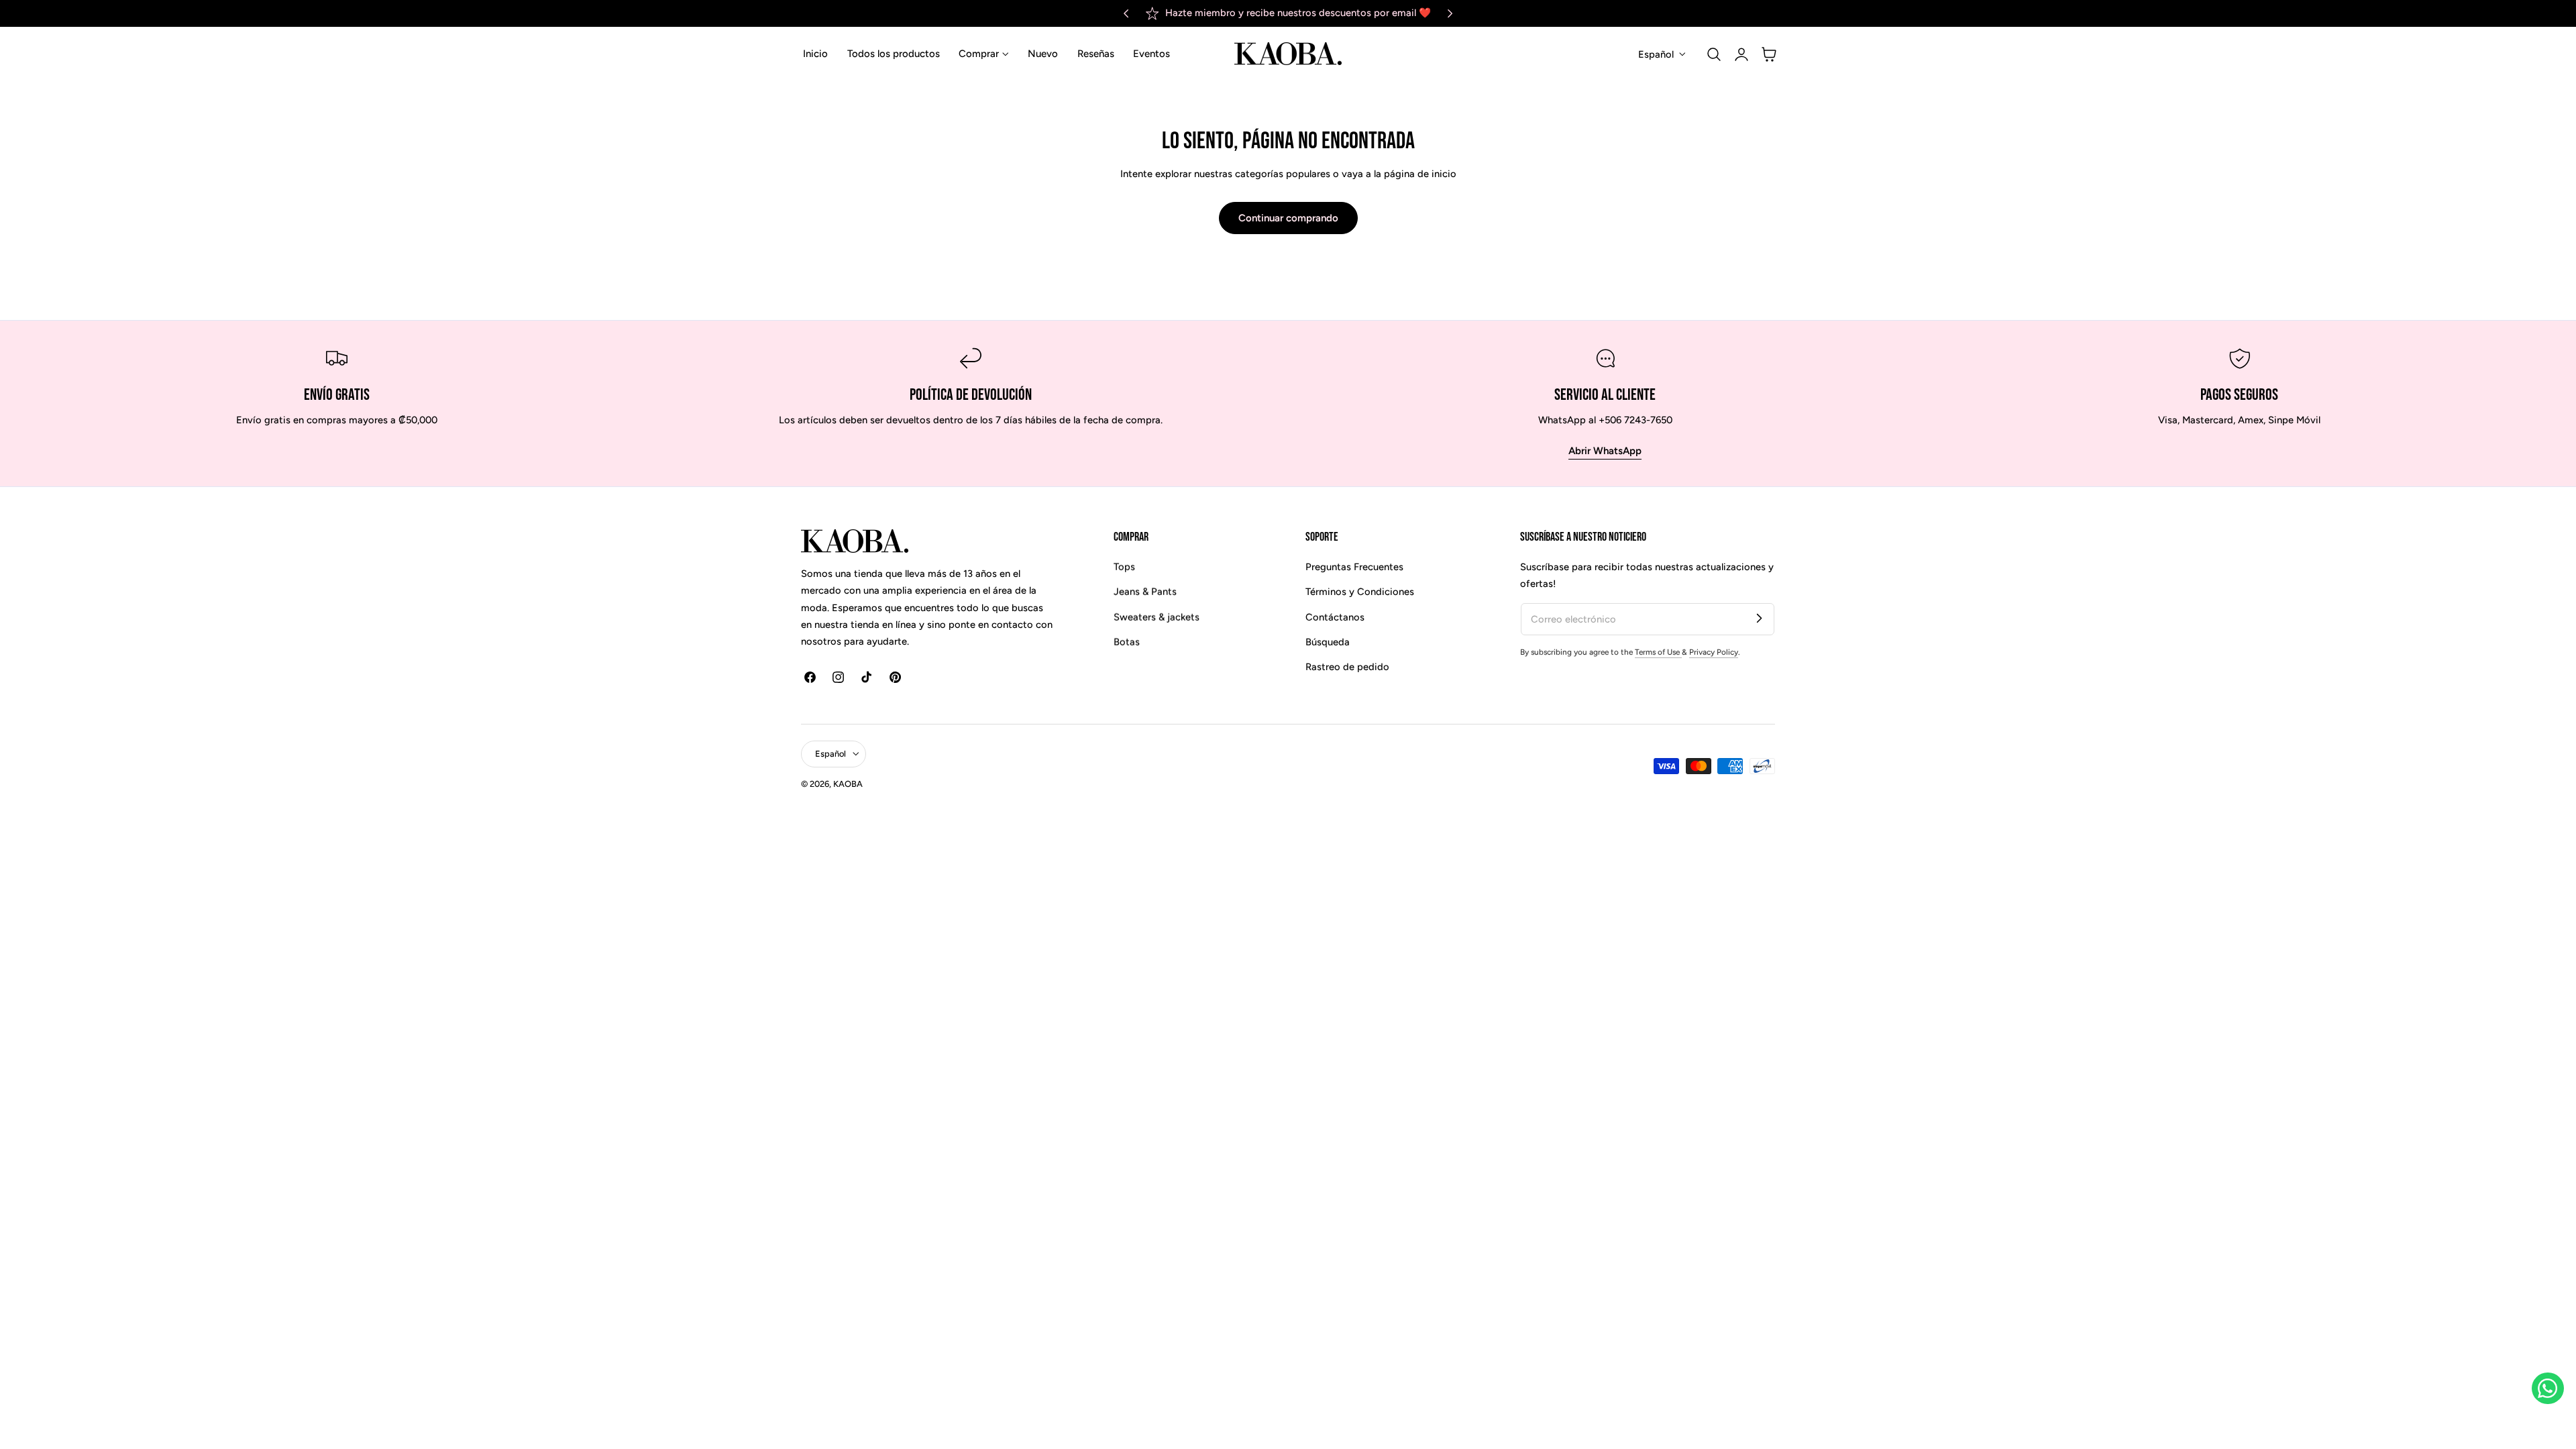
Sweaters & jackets (1157, 616)
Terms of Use (1658, 652)
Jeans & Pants (1145, 592)
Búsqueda (1328, 642)
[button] (1714, 54)
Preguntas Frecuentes (1354, 567)
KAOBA (848, 784)
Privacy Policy (1714, 652)
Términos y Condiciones (1360, 592)
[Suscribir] (1759, 619)
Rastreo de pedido (1347, 667)
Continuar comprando (1288, 218)
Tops (1124, 567)
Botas (1127, 642)
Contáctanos (1335, 616)
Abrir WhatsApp (1605, 451)
